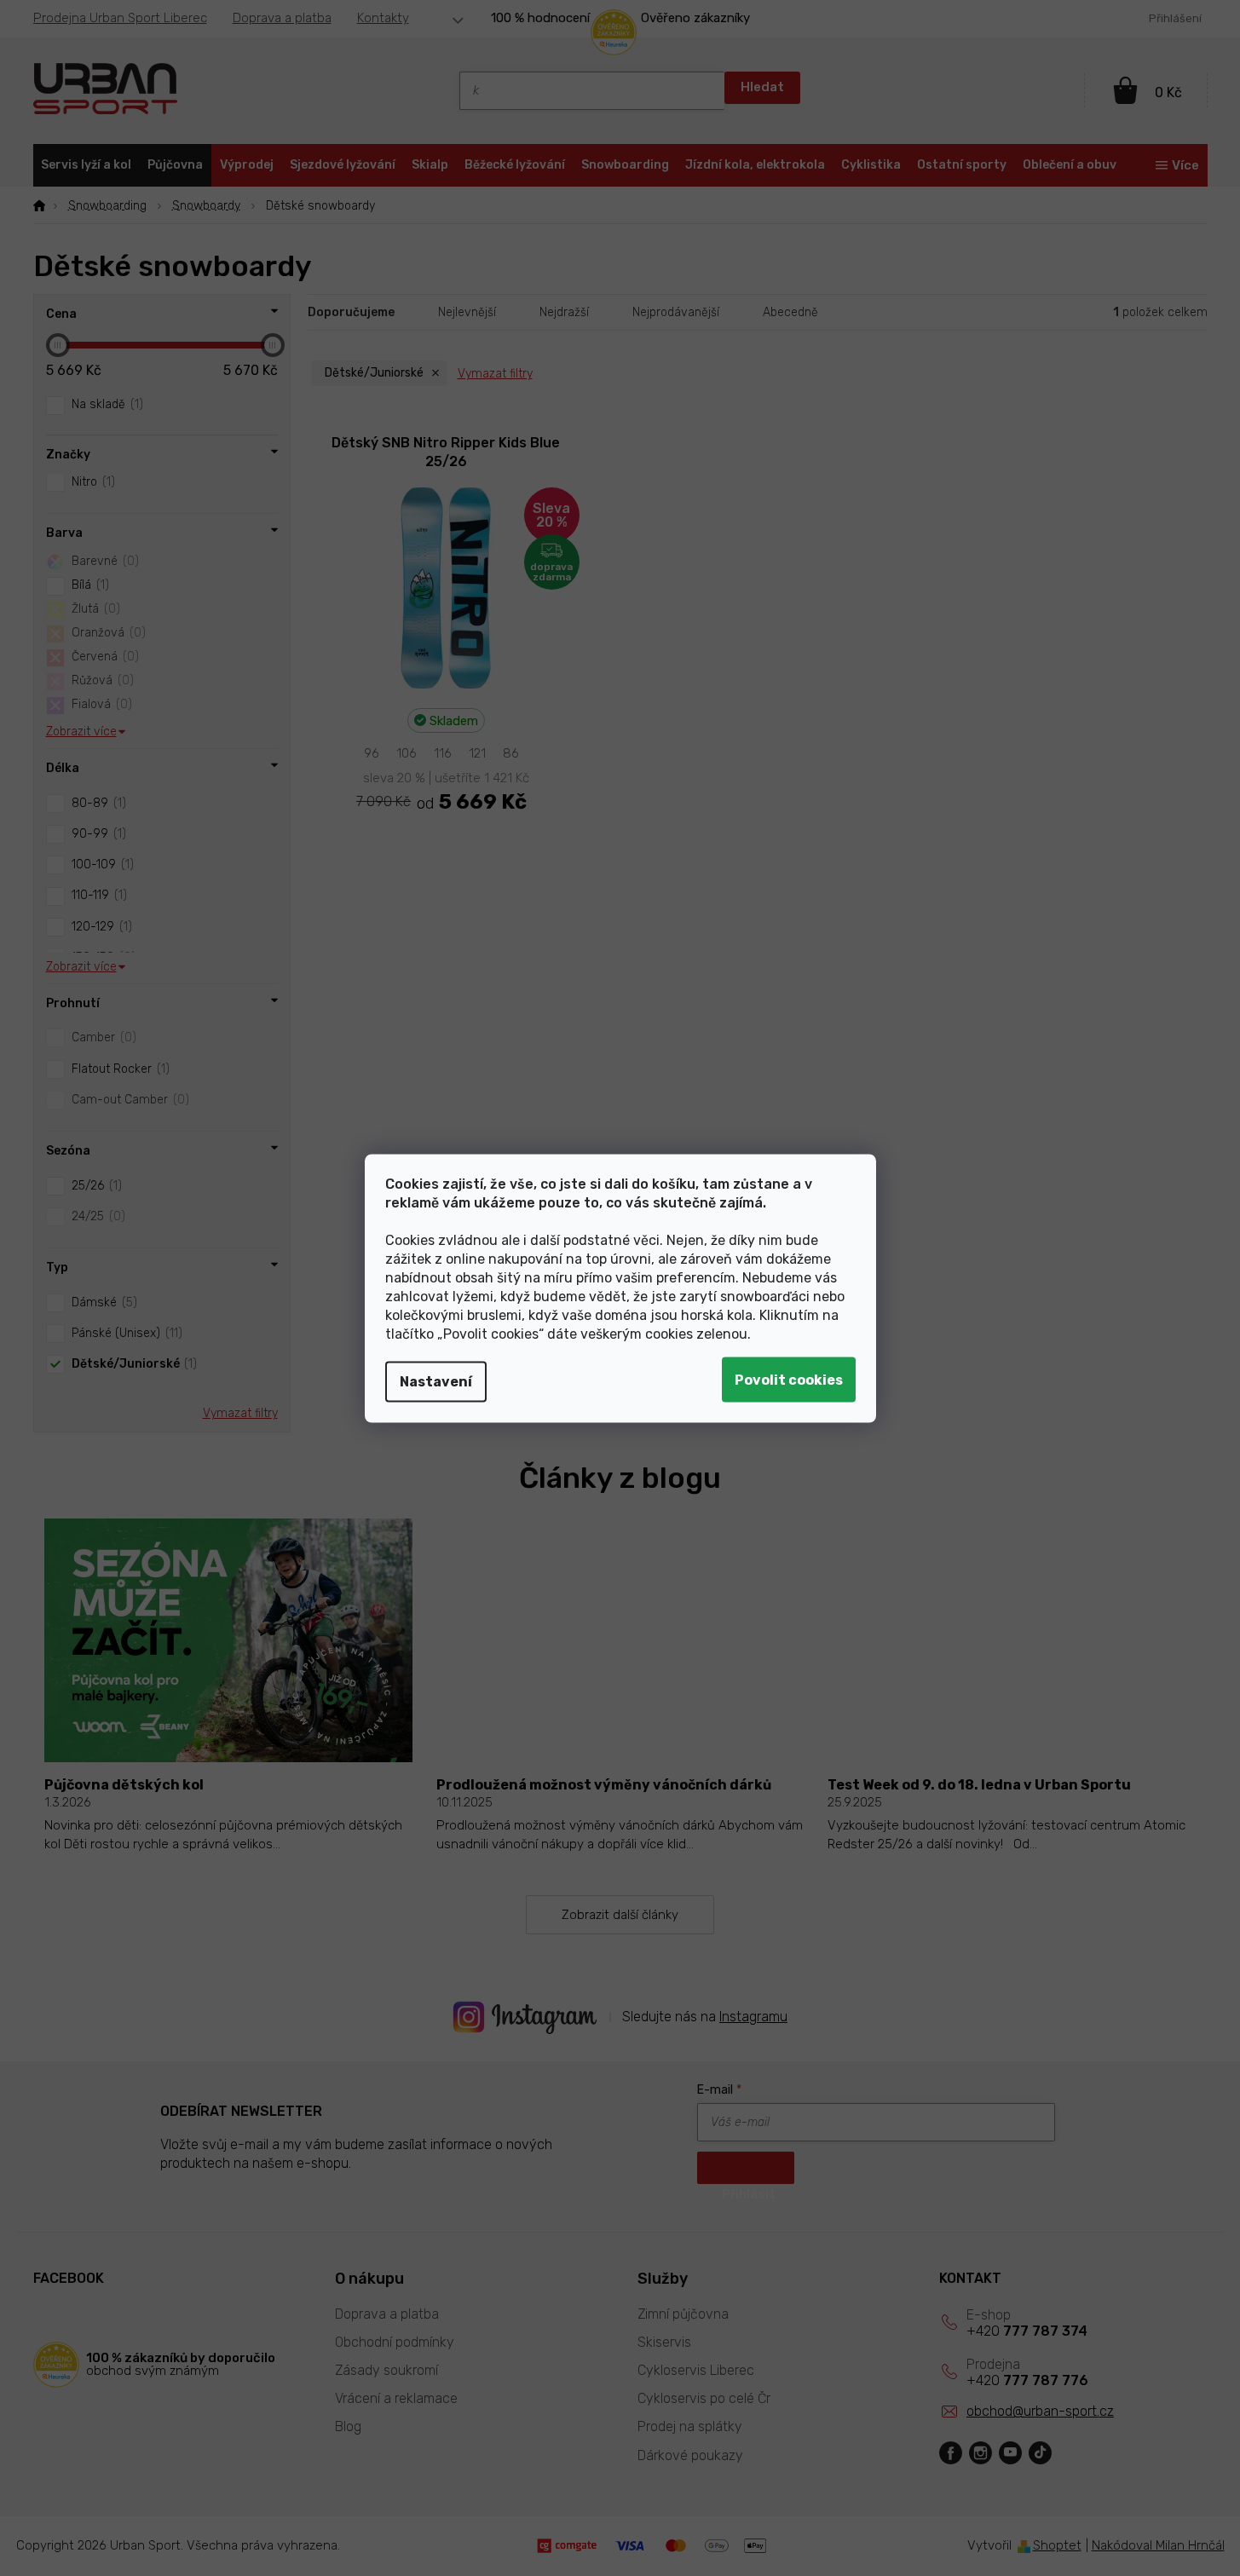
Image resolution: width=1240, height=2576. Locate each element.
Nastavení (436, 1381)
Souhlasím (789, 1379)
